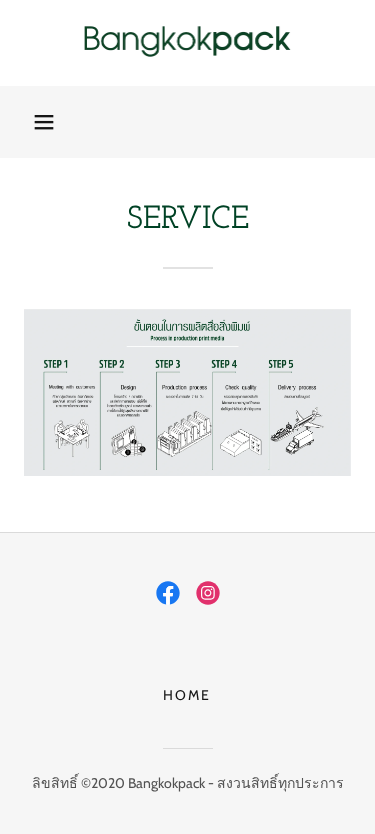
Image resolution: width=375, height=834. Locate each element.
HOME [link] (187, 695)
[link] (188, 43)
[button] (44, 122)
